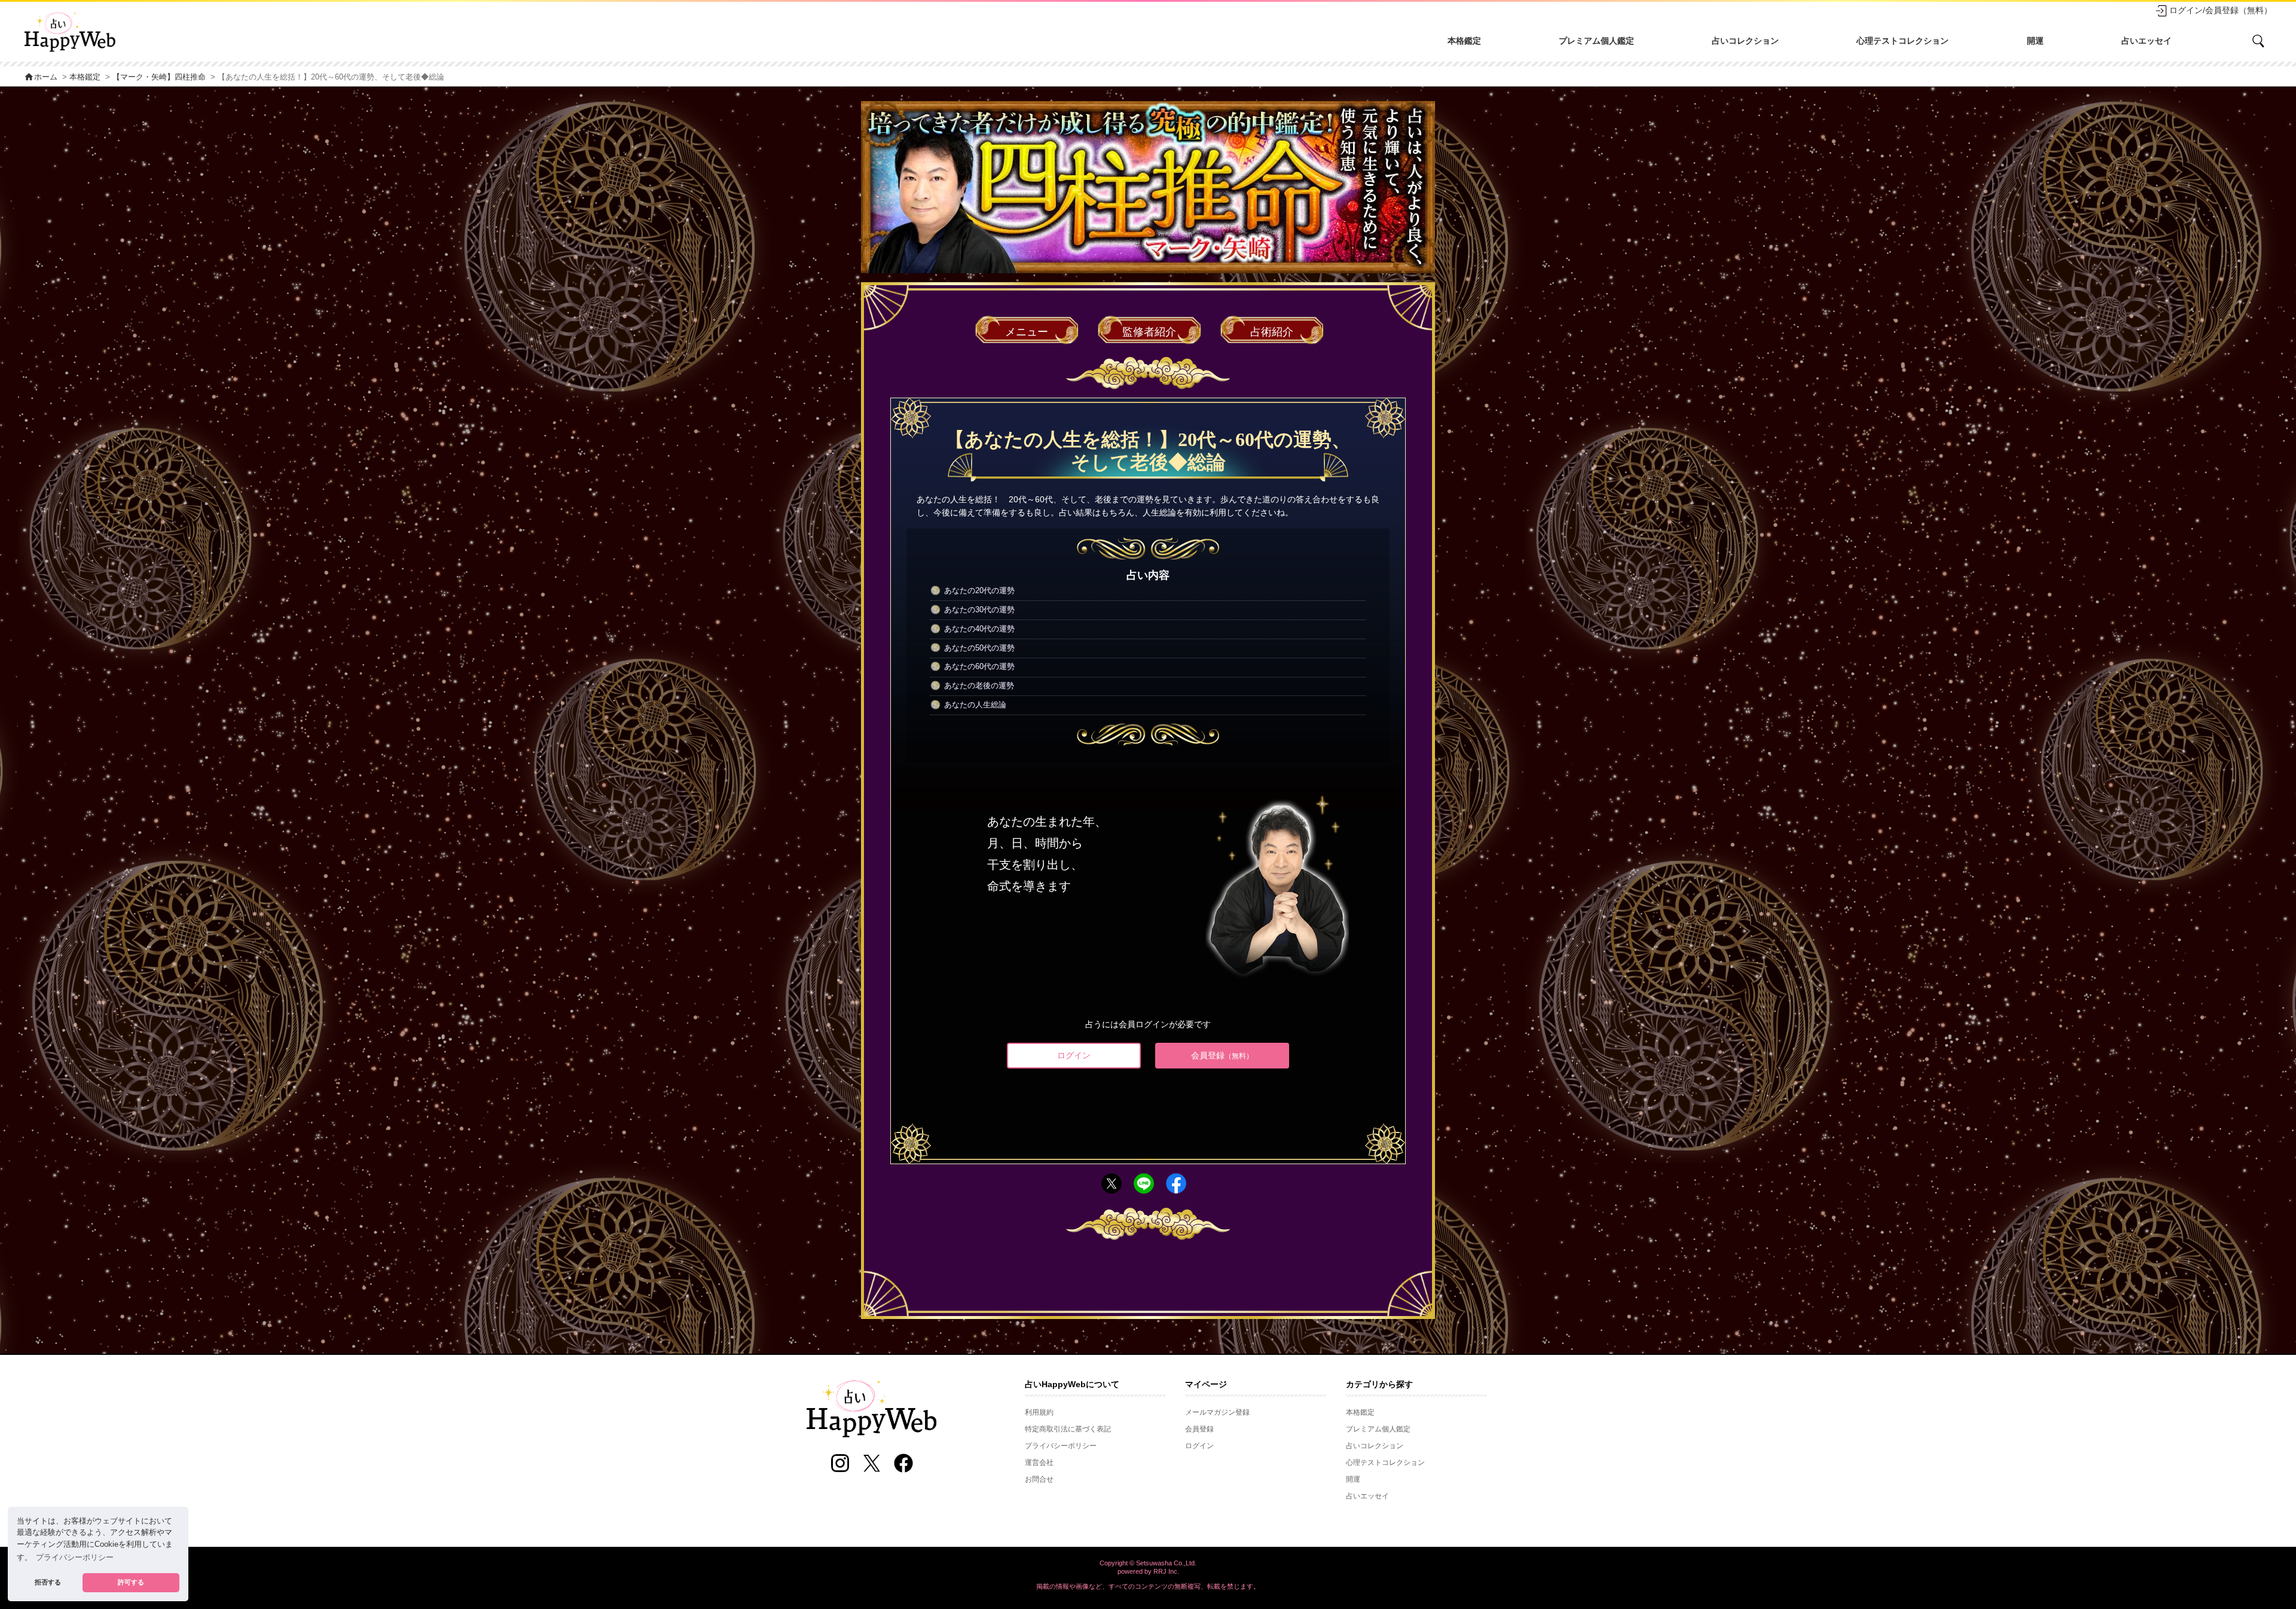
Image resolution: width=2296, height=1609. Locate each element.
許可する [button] (131, 1582)
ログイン (1074, 1055)
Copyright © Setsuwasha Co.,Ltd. (1148, 1563)
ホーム (41, 77)
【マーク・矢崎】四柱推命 (159, 77)
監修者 (1149, 332)
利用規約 (1039, 1412)
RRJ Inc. (1166, 1571)
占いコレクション (1745, 41)
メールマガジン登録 (1217, 1412)
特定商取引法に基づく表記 (1068, 1429)
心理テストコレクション (1903, 41)
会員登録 (1222, 1055)
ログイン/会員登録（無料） (2221, 10)
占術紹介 (1272, 332)
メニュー (1027, 332)
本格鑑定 (1464, 41)
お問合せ (1039, 1479)
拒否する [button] (48, 1582)
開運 (2035, 41)
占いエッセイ (2147, 41)
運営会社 (1039, 1463)
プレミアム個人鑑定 (1596, 41)
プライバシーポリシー (1061, 1446)
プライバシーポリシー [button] (75, 1558)
